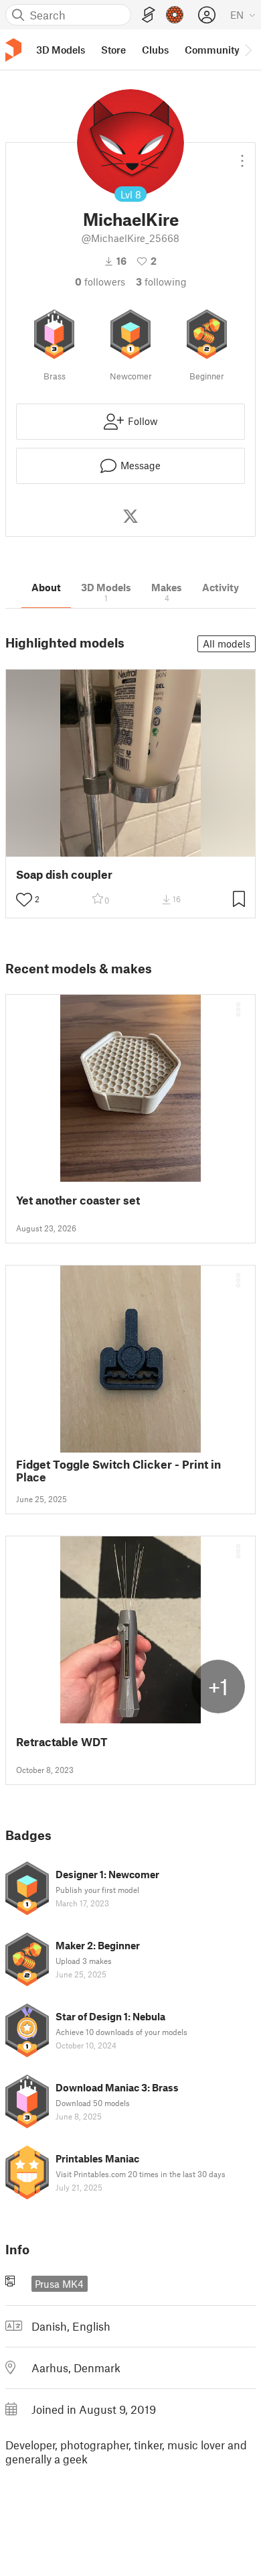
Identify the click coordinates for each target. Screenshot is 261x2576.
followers (100, 282)
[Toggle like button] (24, 900)
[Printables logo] (13, 50)
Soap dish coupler (64, 874)
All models (227, 643)
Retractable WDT (62, 1742)
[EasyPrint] (149, 15)
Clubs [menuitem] (155, 50)
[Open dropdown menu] (242, 156)
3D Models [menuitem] (61, 50)
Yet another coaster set (78, 1200)
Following (161, 282)
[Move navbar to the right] (248, 50)
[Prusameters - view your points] (175, 15)
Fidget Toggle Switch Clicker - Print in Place (118, 1471)
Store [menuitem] (113, 50)
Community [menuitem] (212, 50)
